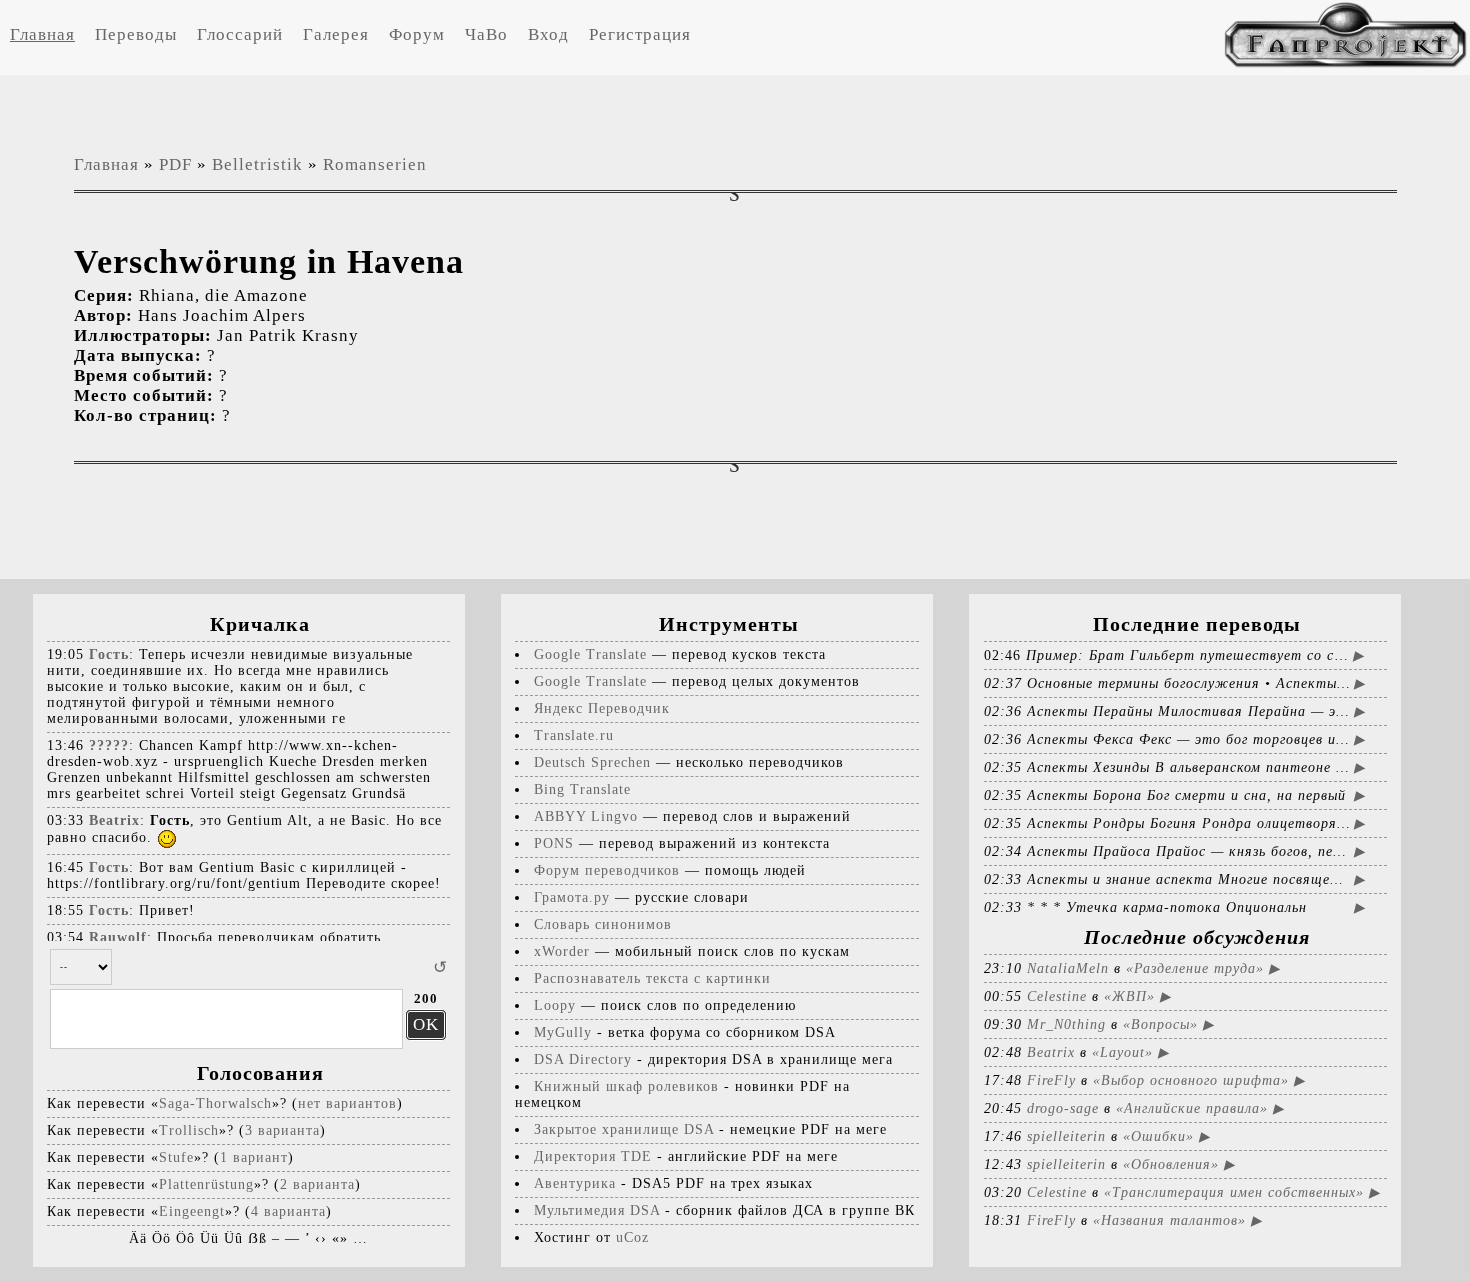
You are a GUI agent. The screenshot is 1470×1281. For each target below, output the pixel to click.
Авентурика (575, 1183)
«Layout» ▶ (1130, 1052)
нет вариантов (347, 1103)
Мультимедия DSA (597, 1210)
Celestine (1057, 996)
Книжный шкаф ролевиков (626, 1086)
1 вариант (254, 1157)
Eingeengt (192, 1211)
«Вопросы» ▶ (1168, 1024)
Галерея (336, 34)
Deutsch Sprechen (592, 762)
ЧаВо (486, 34)
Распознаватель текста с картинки (652, 978)
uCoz (632, 1237)
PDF (175, 164)
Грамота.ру (572, 897)
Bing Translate (582, 789)
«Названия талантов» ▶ (1177, 1220)
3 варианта (282, 1130)
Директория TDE (593, 1156)
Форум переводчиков (607, 870)
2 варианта (317, 1184)
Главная (42, 34)
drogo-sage (1063, 1108)
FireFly (1051, 1080)
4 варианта (288, 1211)
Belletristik (257, 164)
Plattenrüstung (206, 1184)
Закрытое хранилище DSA (624, 1129)
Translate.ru (574, 735)
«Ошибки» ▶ (1166, 1136)
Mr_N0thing (1066, 1024)
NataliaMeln (1068, 968)
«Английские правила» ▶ (1200, 1108)
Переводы (136, 34)
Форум (417, 34)
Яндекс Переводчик (602, 708)
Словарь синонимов (603, 924)
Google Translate (590, 654)
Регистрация (640, 34)
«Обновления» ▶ (1179, 1164)
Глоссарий (240, 34)
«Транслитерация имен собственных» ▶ (1242, 1192)
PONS (554, 843)
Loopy (555, 1005)
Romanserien (375, 164)
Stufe (176, 1157)
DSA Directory (583, 1059)
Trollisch (189, 1130)
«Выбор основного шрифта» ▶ (1199, 1080)
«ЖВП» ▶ (1137, 996)
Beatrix (1051, 1052)
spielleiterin (1066, 1136)
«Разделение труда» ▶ (1203, 968)
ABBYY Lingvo (586, 816)
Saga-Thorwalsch (215, 1103)
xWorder (562, 951)
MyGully (563, 1032)
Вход (548, 34)
